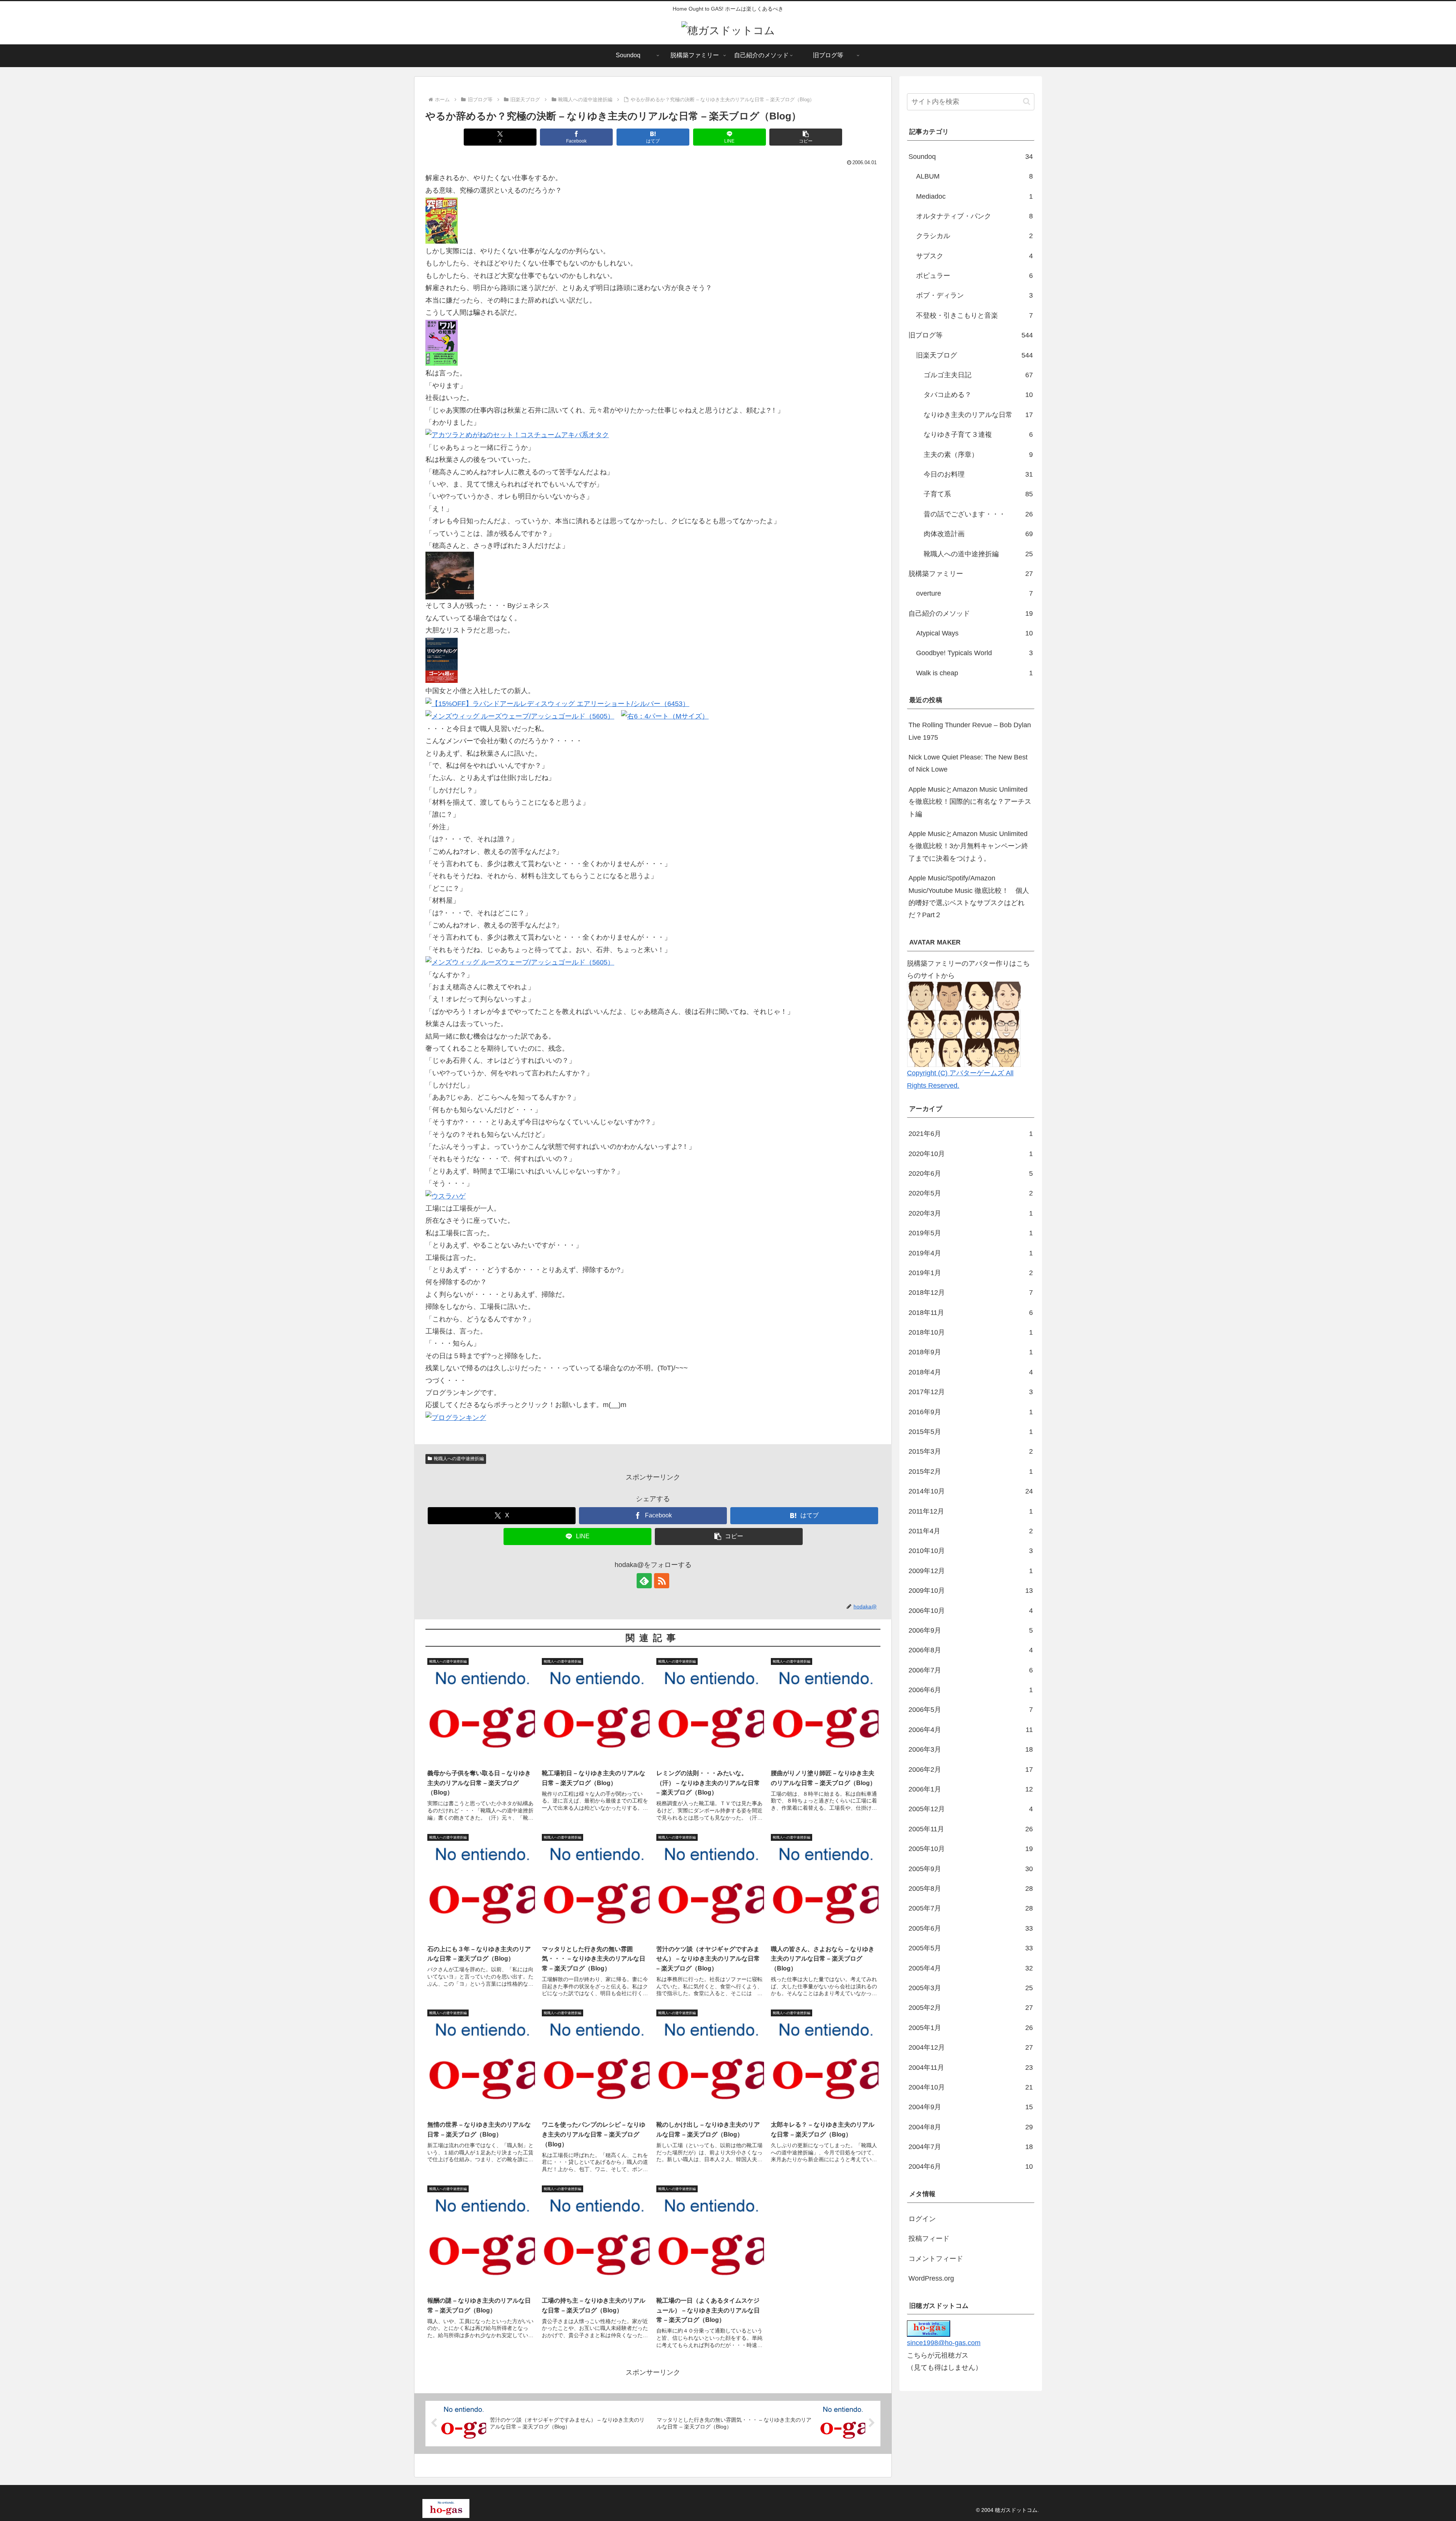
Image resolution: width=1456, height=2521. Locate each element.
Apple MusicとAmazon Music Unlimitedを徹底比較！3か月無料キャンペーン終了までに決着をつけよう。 (968, 846)
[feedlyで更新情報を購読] (644, 1581)
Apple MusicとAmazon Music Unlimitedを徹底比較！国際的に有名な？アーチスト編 (970, 802)
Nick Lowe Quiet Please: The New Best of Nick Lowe (968, 763)
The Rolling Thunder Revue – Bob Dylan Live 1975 (970, 731)
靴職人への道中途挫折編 (459, 1459)
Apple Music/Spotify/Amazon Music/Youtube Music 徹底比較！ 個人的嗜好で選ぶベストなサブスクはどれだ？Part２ (969, 897)
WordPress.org (931, 2278)
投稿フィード (929, 2239)
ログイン (922, 2219)
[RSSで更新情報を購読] (662, 1581)
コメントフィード (936, 2259)
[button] (806, 137)
